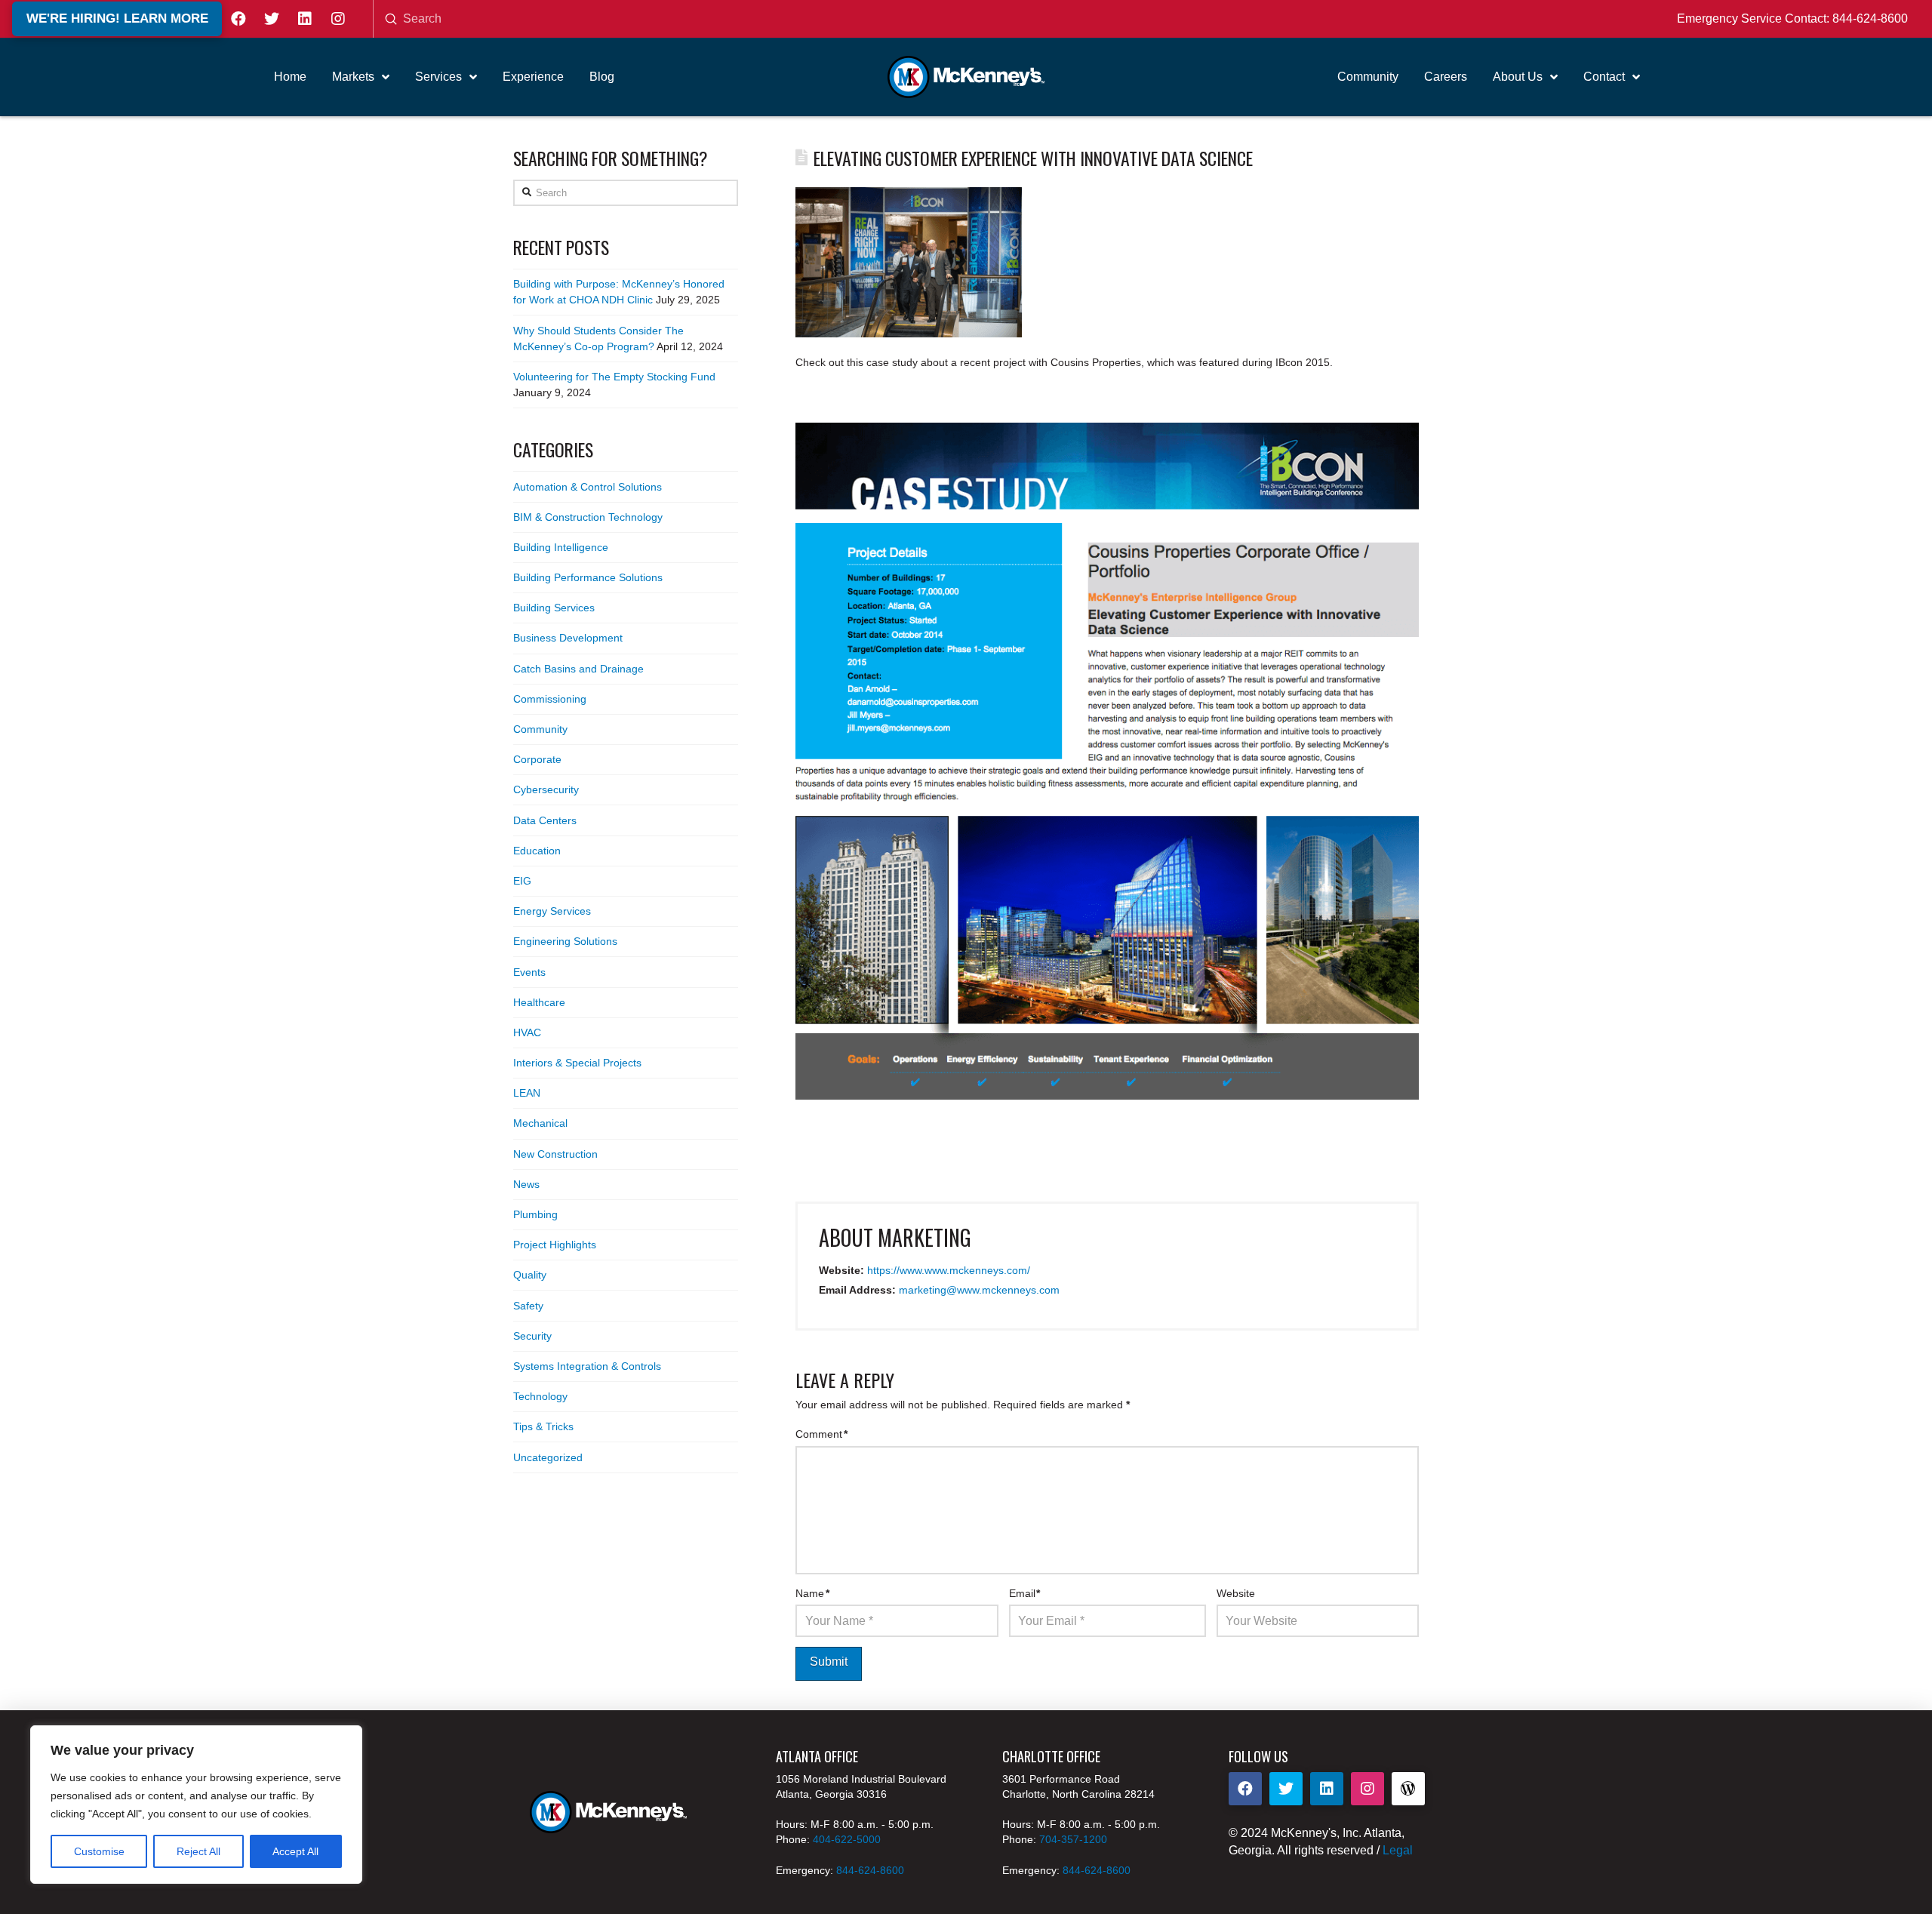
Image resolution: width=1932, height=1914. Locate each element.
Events (529, 972)
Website (1236, 1593)
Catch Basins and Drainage (578, 669)
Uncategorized (548, 1457)
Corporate (537, 759)
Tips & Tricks (543, 1426)
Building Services (554, 608)
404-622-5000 (847, 1839)
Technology (540, 1396)
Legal (1398, 1850)
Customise (99, 1851)
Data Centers (545, 820)
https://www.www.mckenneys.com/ (949, 1270)
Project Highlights (555, 1245)
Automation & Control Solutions (588, 487)
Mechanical (540, 1123)
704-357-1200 (1073, 1839)
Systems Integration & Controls (587, 1366)
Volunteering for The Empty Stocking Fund (614, 377)
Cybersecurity (546, 789)
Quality (530, 1275)
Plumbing (535, 1214)
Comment (821, 1434)
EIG (522, 881)
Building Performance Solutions (588, 577)
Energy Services (552, 911)
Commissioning (550, 699)
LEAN (527, 1093)
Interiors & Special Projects (577, 1063)
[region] (196, 1805)
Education (537, 851)
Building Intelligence (561, 547)
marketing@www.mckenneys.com (979, 1290)
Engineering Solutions (565, 941)
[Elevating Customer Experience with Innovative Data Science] (1107, 761)
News (526, 1184)
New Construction (555, 1154)
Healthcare (539, 1002)
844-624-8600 (1870, 18)
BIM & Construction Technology (588, 517)
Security (532, 1336)
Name (812, 1593)
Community (540, 729)
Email (1025, 1593)
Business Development (568, 638)
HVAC (527, 1032)
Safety (528, 1306)
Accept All (295, 1851)
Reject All (198, 1851)
